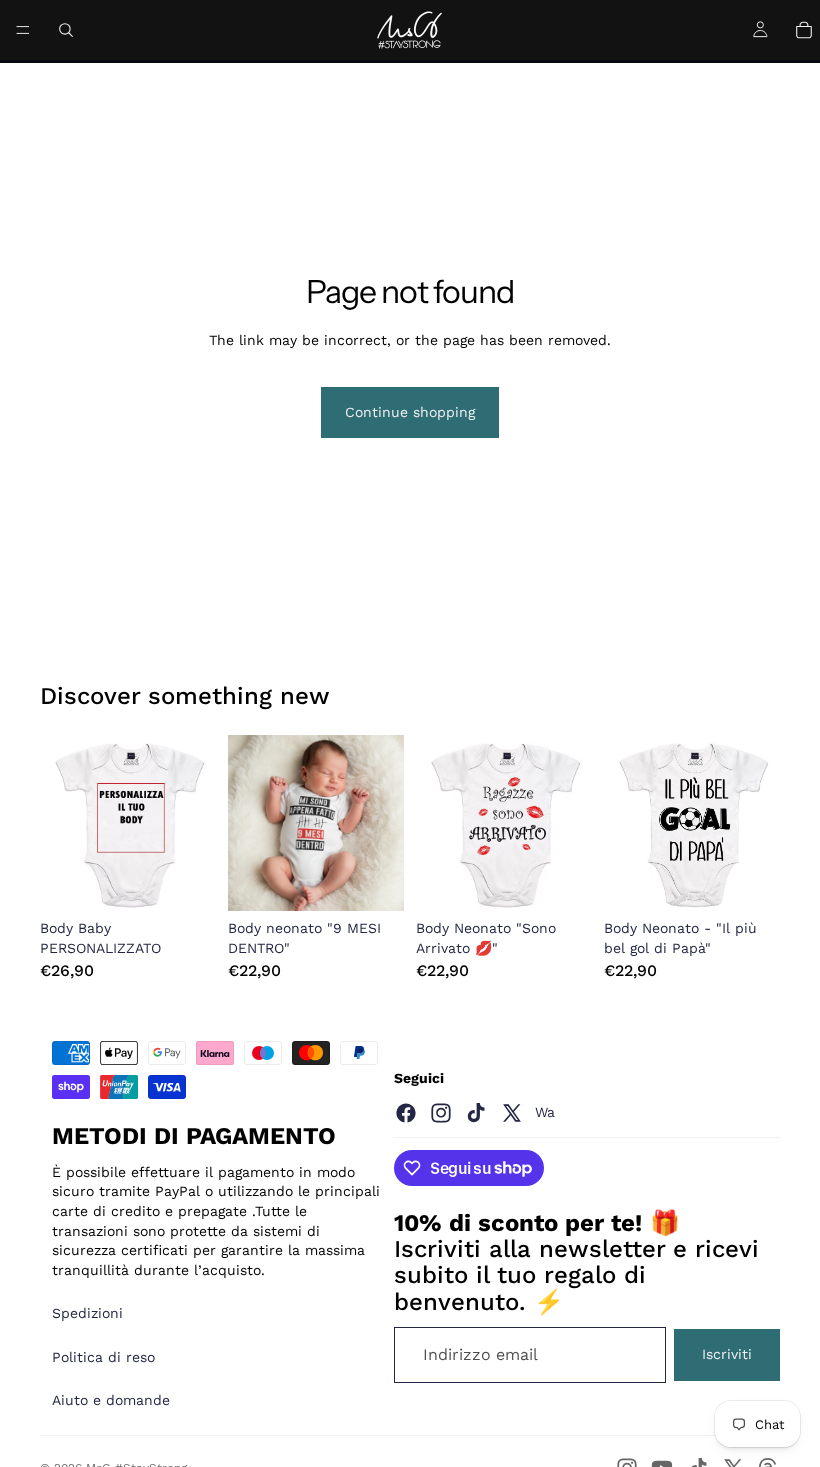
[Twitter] (512, 1113)
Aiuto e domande (111, 1400)
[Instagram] (441, 1113)
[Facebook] (406, 1113)
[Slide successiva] (194, 823)
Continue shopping (410, 412)
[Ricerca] (66, 30)
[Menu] (23, 30)
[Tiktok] (476, 1113)
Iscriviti (727, 1354)
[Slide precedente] (62, 823)
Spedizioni (87, 1313)
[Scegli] (185, 880)
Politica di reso (103, 1357)
